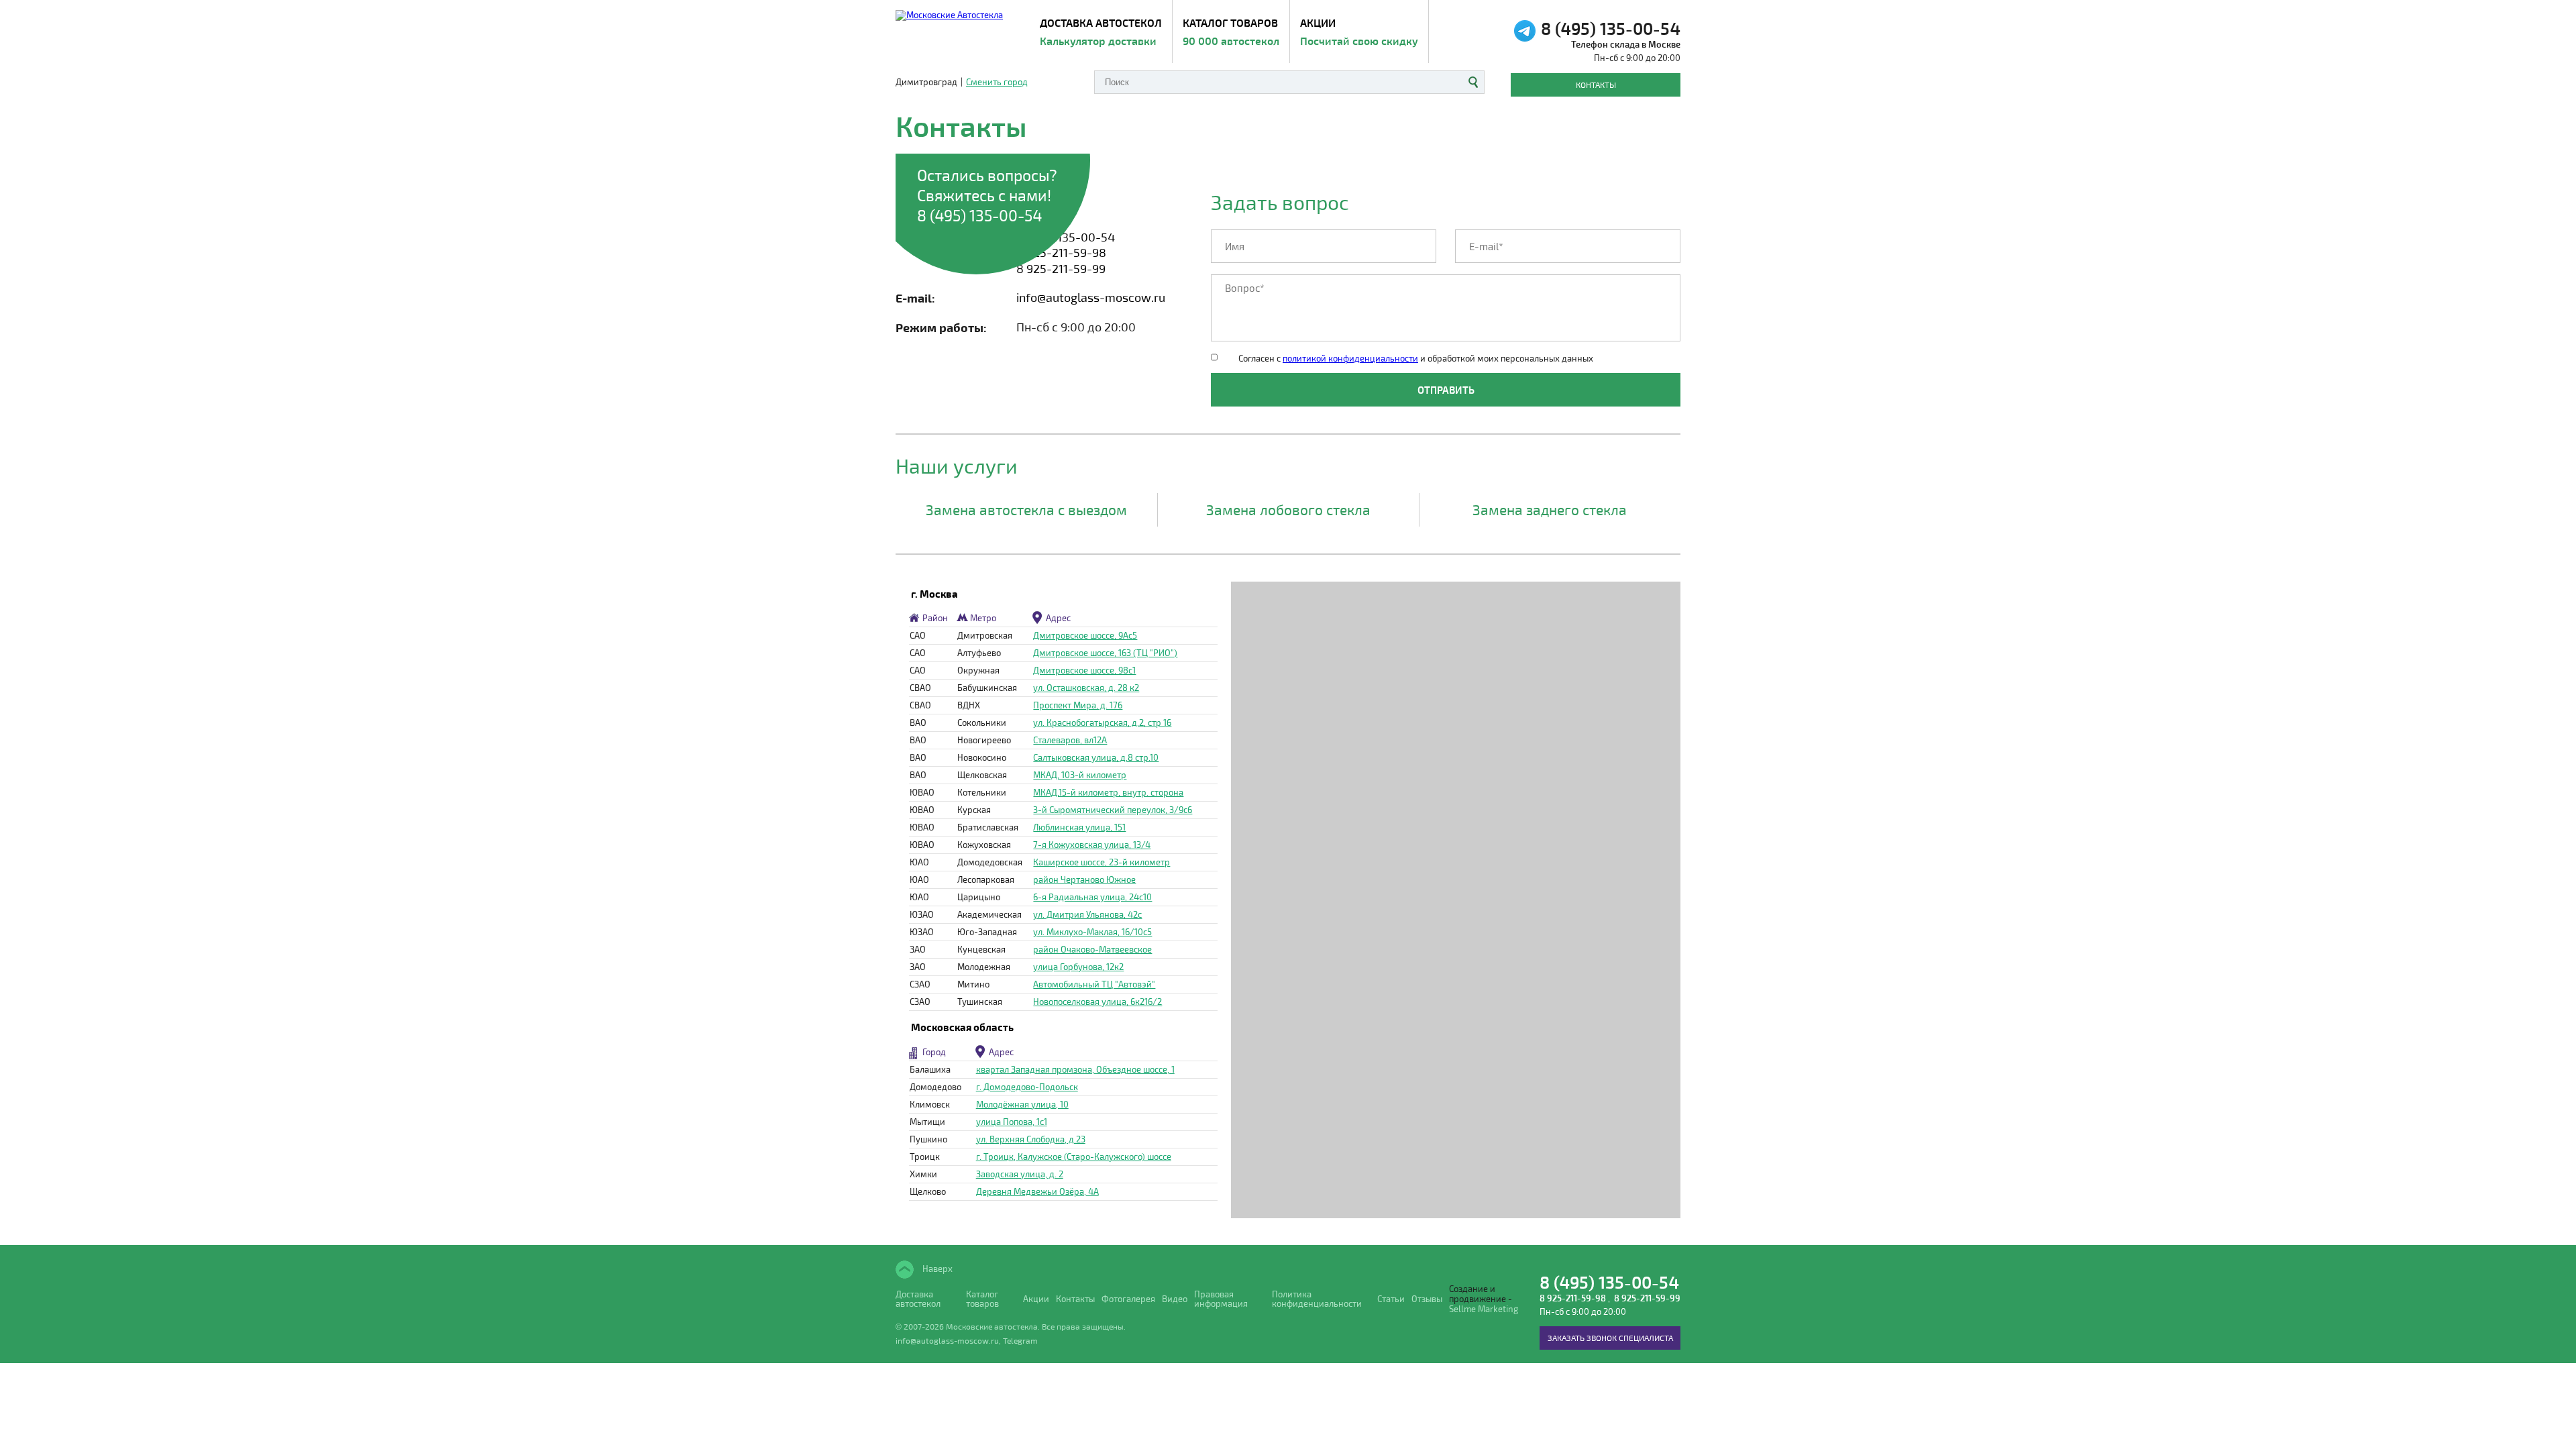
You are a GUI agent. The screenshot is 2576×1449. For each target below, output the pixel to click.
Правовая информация (1221, 1299)
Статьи (1391, 1299)
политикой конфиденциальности (1350, 358)
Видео (1175, 1299)
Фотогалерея (1128, 1299)
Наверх (936, 1269)
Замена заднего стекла (1550, 509)
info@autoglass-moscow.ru (1091, 297)
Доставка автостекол (918, 1299)
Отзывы (1427, 1299)
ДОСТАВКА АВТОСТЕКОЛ (1101, 32)
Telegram (1020, 1340)
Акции (1359, 32)
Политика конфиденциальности (1317, 1299)
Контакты (1596, 85)
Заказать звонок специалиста (1610, 1338)
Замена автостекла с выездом (1026, 509)
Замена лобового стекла (1288, 509)
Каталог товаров (1231, 32)
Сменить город (997, 82)
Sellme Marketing (1484, 1309)
